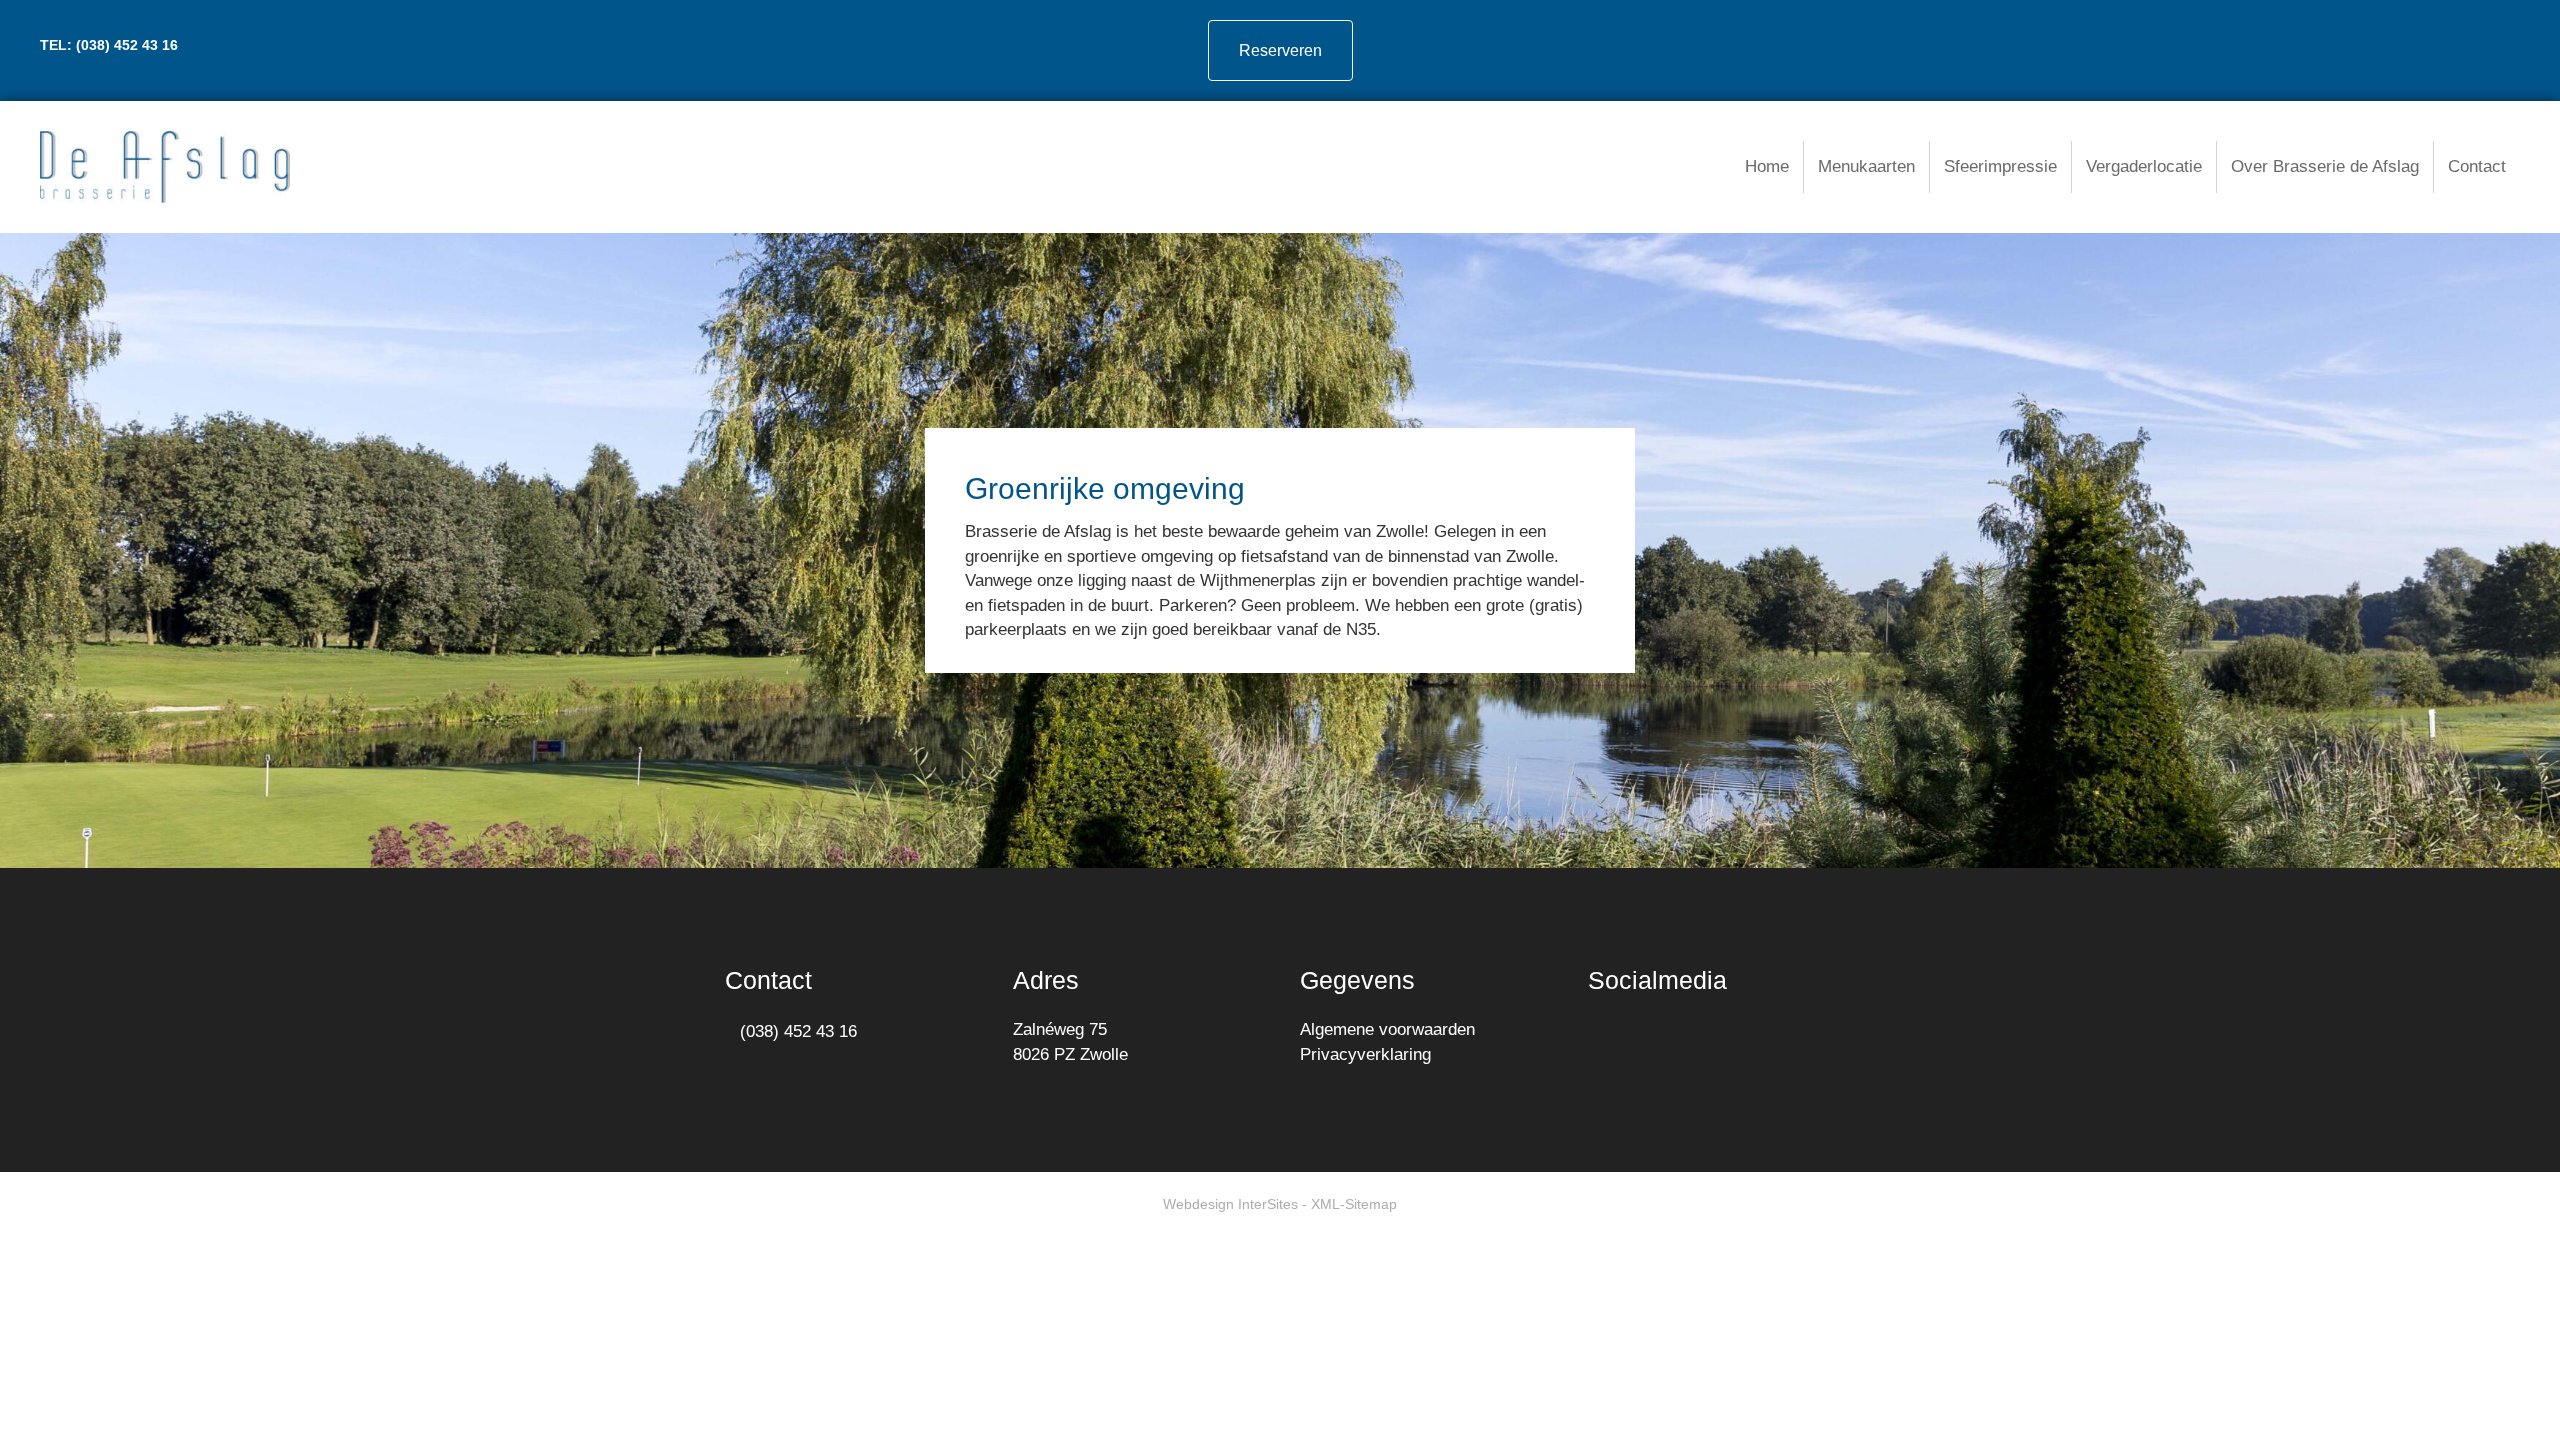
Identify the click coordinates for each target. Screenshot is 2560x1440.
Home (1767, 166)
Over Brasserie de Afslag (2325, 166)
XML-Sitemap (1354, 1204)
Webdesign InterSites (1230, 1204)
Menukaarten (1866, 166)
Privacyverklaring (1365, 1054)
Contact (2477, 166)
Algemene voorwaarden (1387, 1029)
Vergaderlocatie (2144, 166)
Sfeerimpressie (2000, 166)
